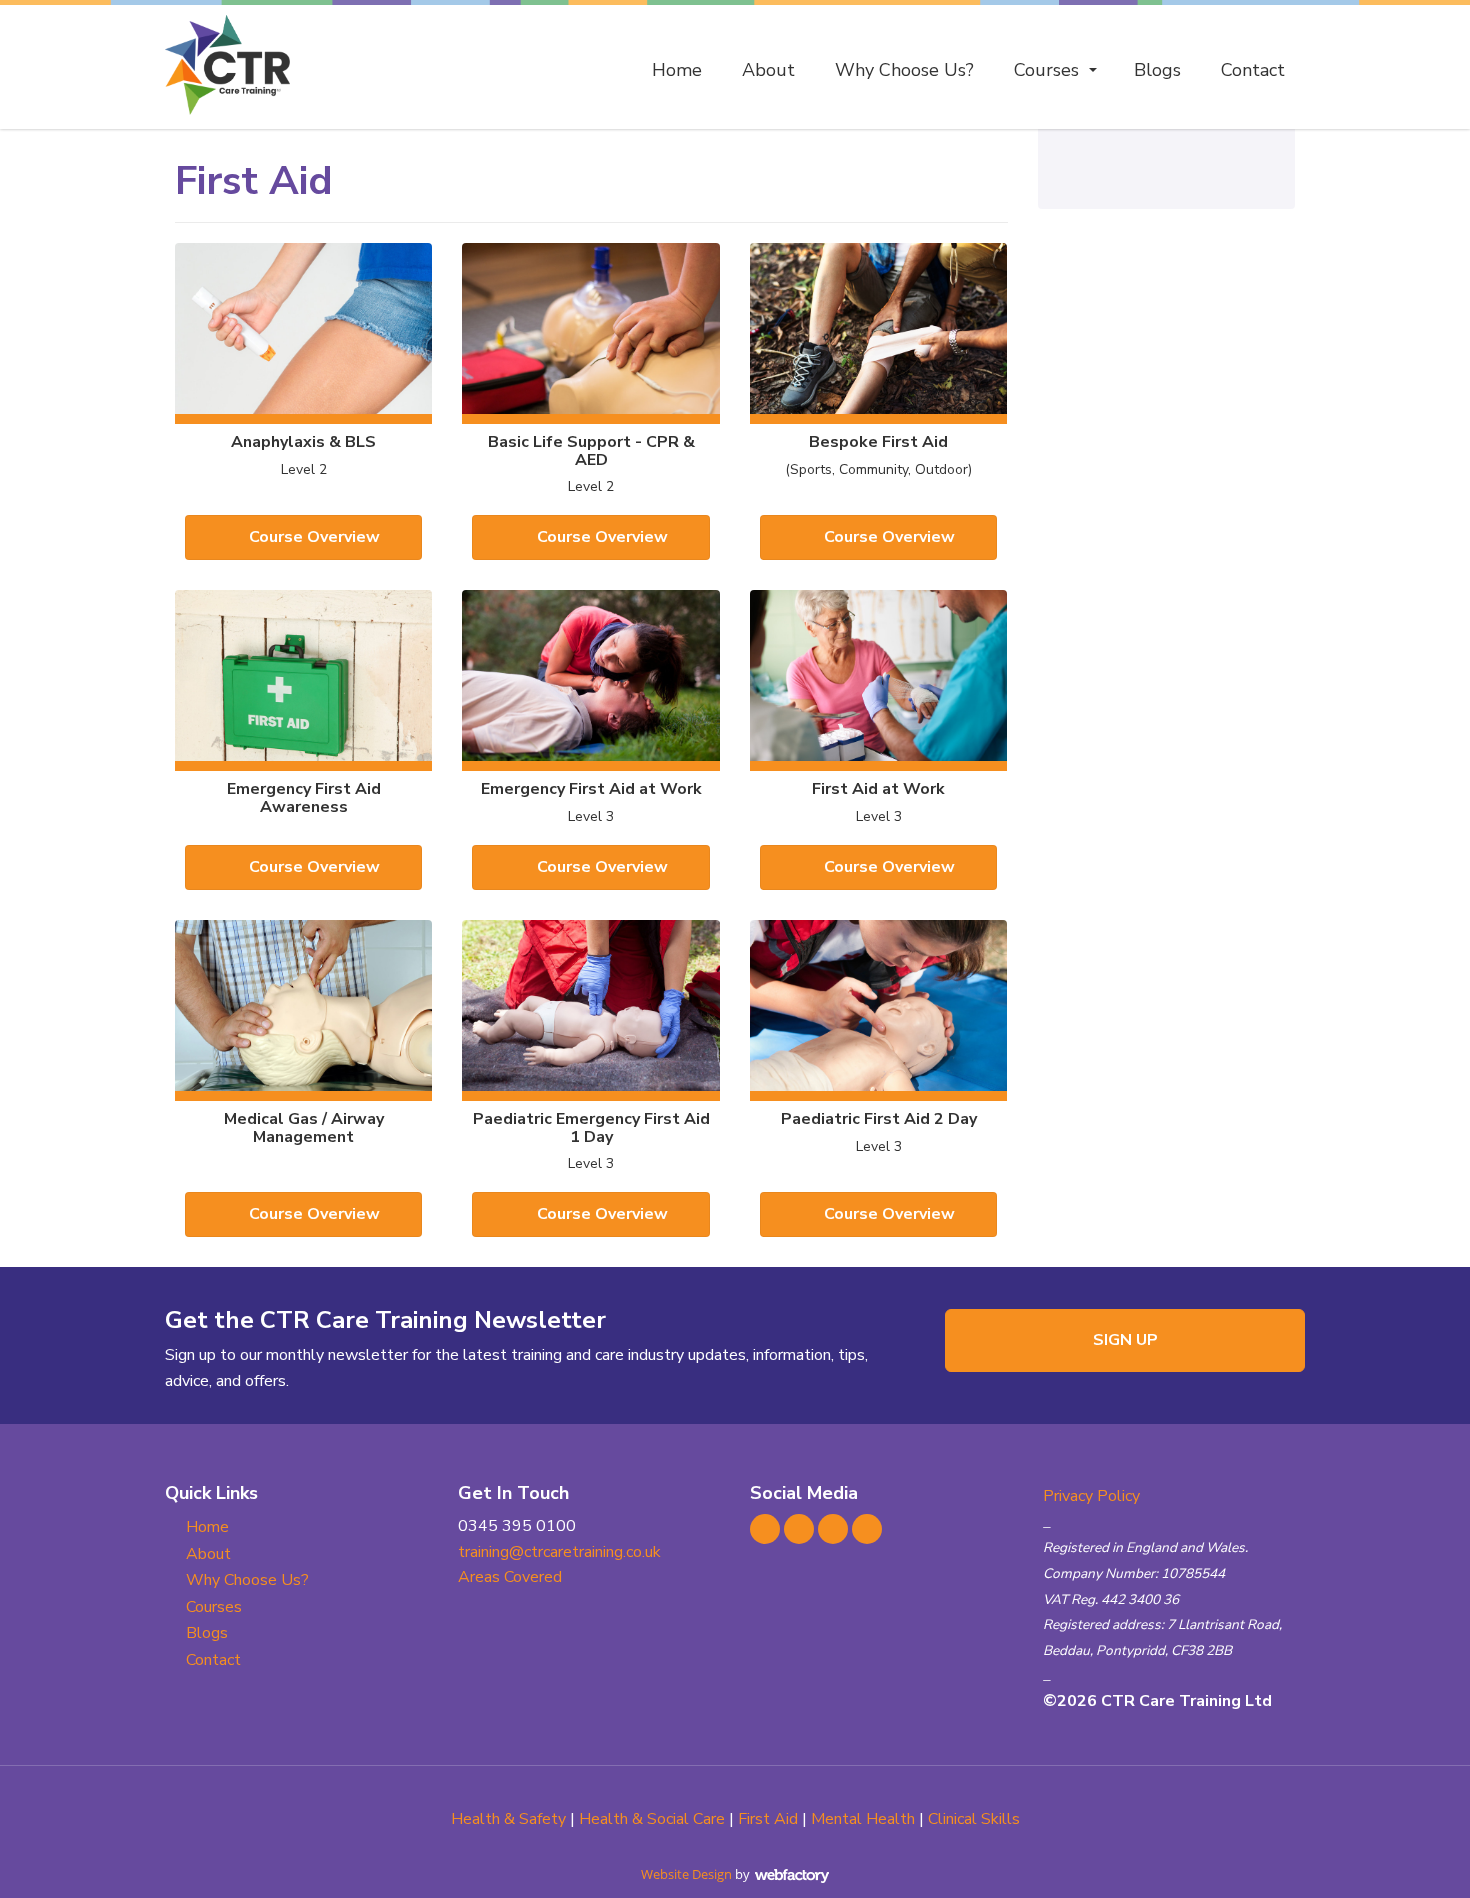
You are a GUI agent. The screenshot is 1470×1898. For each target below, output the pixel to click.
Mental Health (863, 1819)
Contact (1253, 70)
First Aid (768, 1819)
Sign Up (1125, 1340)
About (768, 70)
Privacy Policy (1091, 1496)
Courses (1046, 70)
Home (677, 70)
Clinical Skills (974, 1819)
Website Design (686, 1874)
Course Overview (314, 537)
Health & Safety (508, 1819)
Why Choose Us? (904, 70)
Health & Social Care (652, 1819)
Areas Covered (510, 1577)
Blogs (1157, 70)
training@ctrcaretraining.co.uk (559, 1552)
